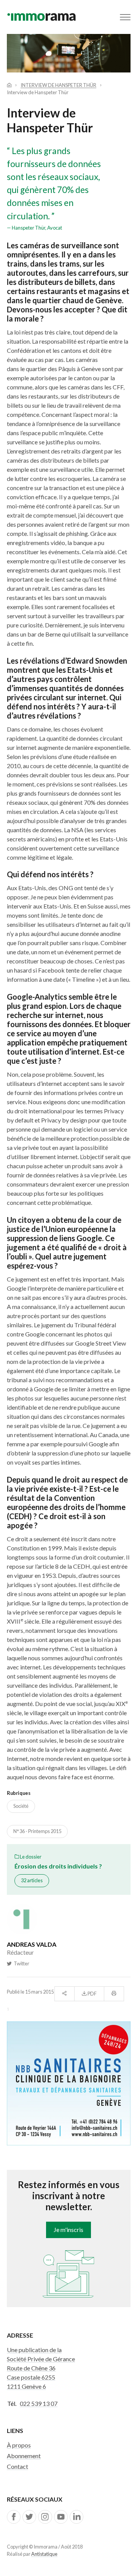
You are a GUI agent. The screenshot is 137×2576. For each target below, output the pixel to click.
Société (21, 1806)
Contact (18, 2466)
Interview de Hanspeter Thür (58, 85)
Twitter (20, 1963)
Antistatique (44, 2554)
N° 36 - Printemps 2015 (37, 1831)
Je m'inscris (68, 2229)
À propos (19, 2445)
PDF (92, 1994)
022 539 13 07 (39, 2403)
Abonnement (24, 2456)
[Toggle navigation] (125, 17)
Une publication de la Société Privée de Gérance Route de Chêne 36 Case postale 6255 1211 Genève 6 (41, 2368)
